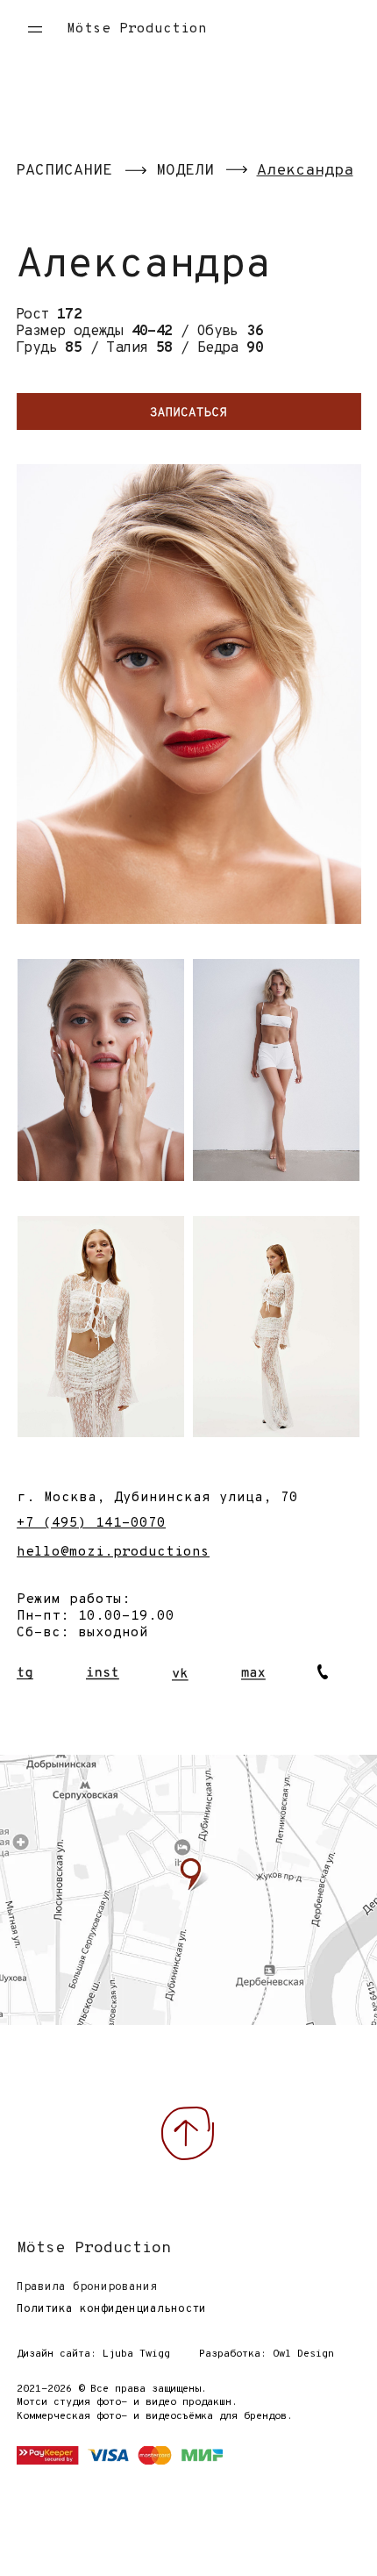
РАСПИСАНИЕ (64, 171)
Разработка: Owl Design (267, 2354)
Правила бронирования (87, 2287)
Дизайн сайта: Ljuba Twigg (93, 2354)
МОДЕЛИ (185, 171)
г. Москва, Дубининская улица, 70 (158, 1498)
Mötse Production (137, 29)
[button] (27, 29)
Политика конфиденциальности (111, 2309)
